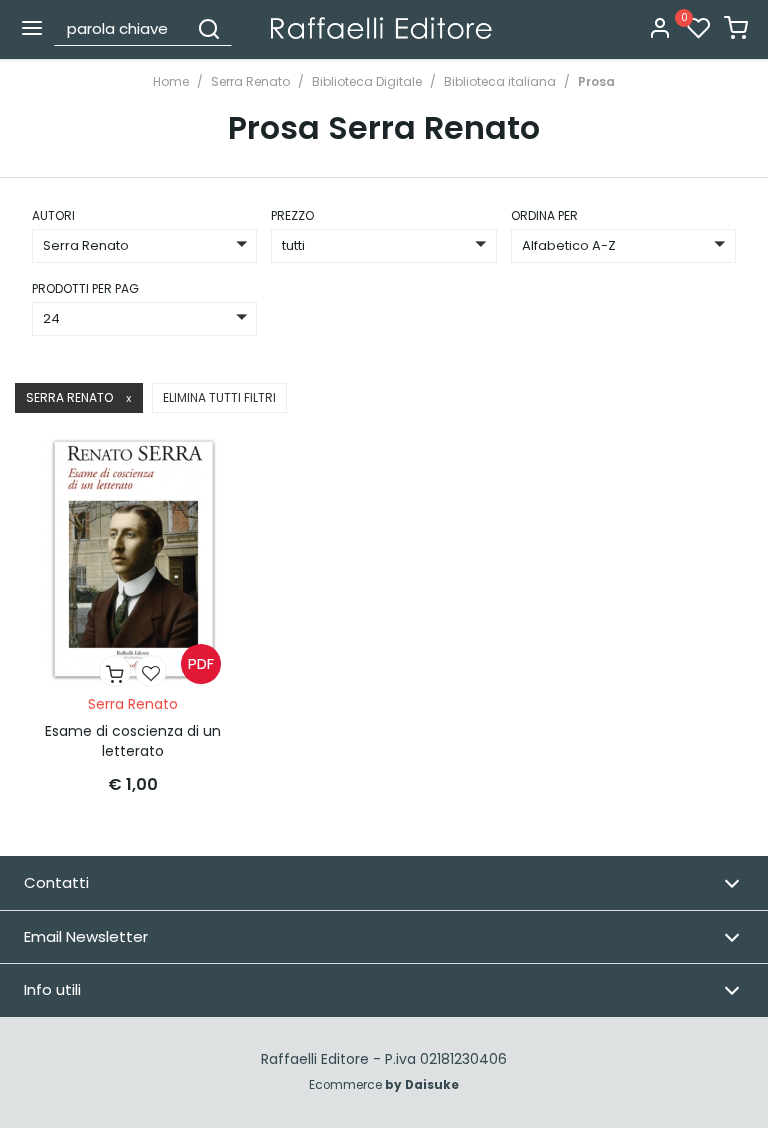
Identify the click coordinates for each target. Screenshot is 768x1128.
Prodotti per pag (85, 288)
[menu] (32, 28)
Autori (53, 215)
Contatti (56, 882)
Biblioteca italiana (500, 81)
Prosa (596, 81)
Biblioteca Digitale (367, 81)
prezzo (292, 215)
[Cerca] (209, 28)
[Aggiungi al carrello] (115, 671)
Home (171, 81)
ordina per (544, 215)
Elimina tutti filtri (219, 397)
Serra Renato (250, 81)
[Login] (660, 29)
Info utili (52, 989)
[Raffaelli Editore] (381, 28)
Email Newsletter (86, 936)
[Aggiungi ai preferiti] (151, 671)
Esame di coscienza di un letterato (133, 741)
